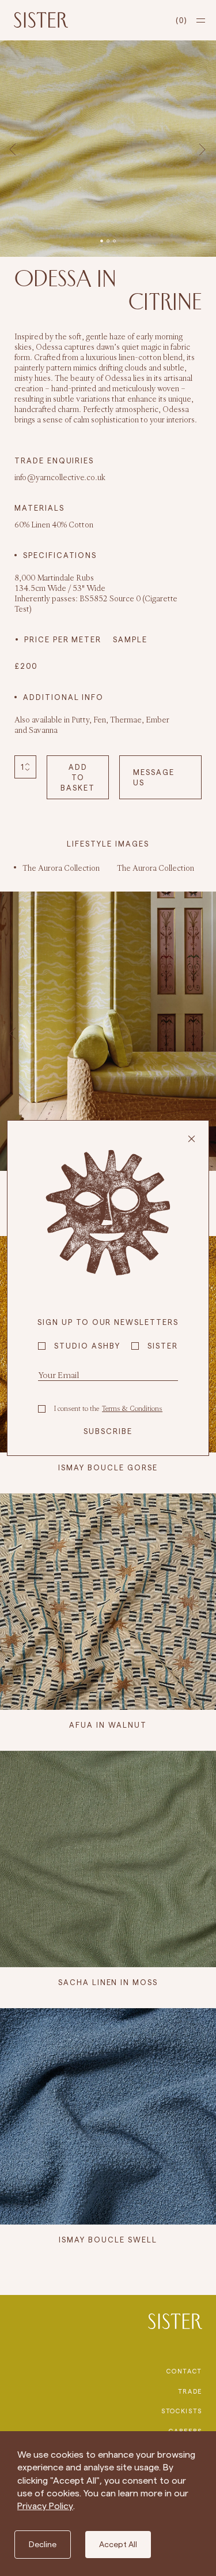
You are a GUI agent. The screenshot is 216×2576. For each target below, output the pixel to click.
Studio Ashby (87, 1346)
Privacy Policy (45, 2506)
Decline (43, 2544)
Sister (163, 1346)
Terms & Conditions (132, 1408)
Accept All (118, 2544)
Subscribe (108, 1431)
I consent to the (108, 1408)
